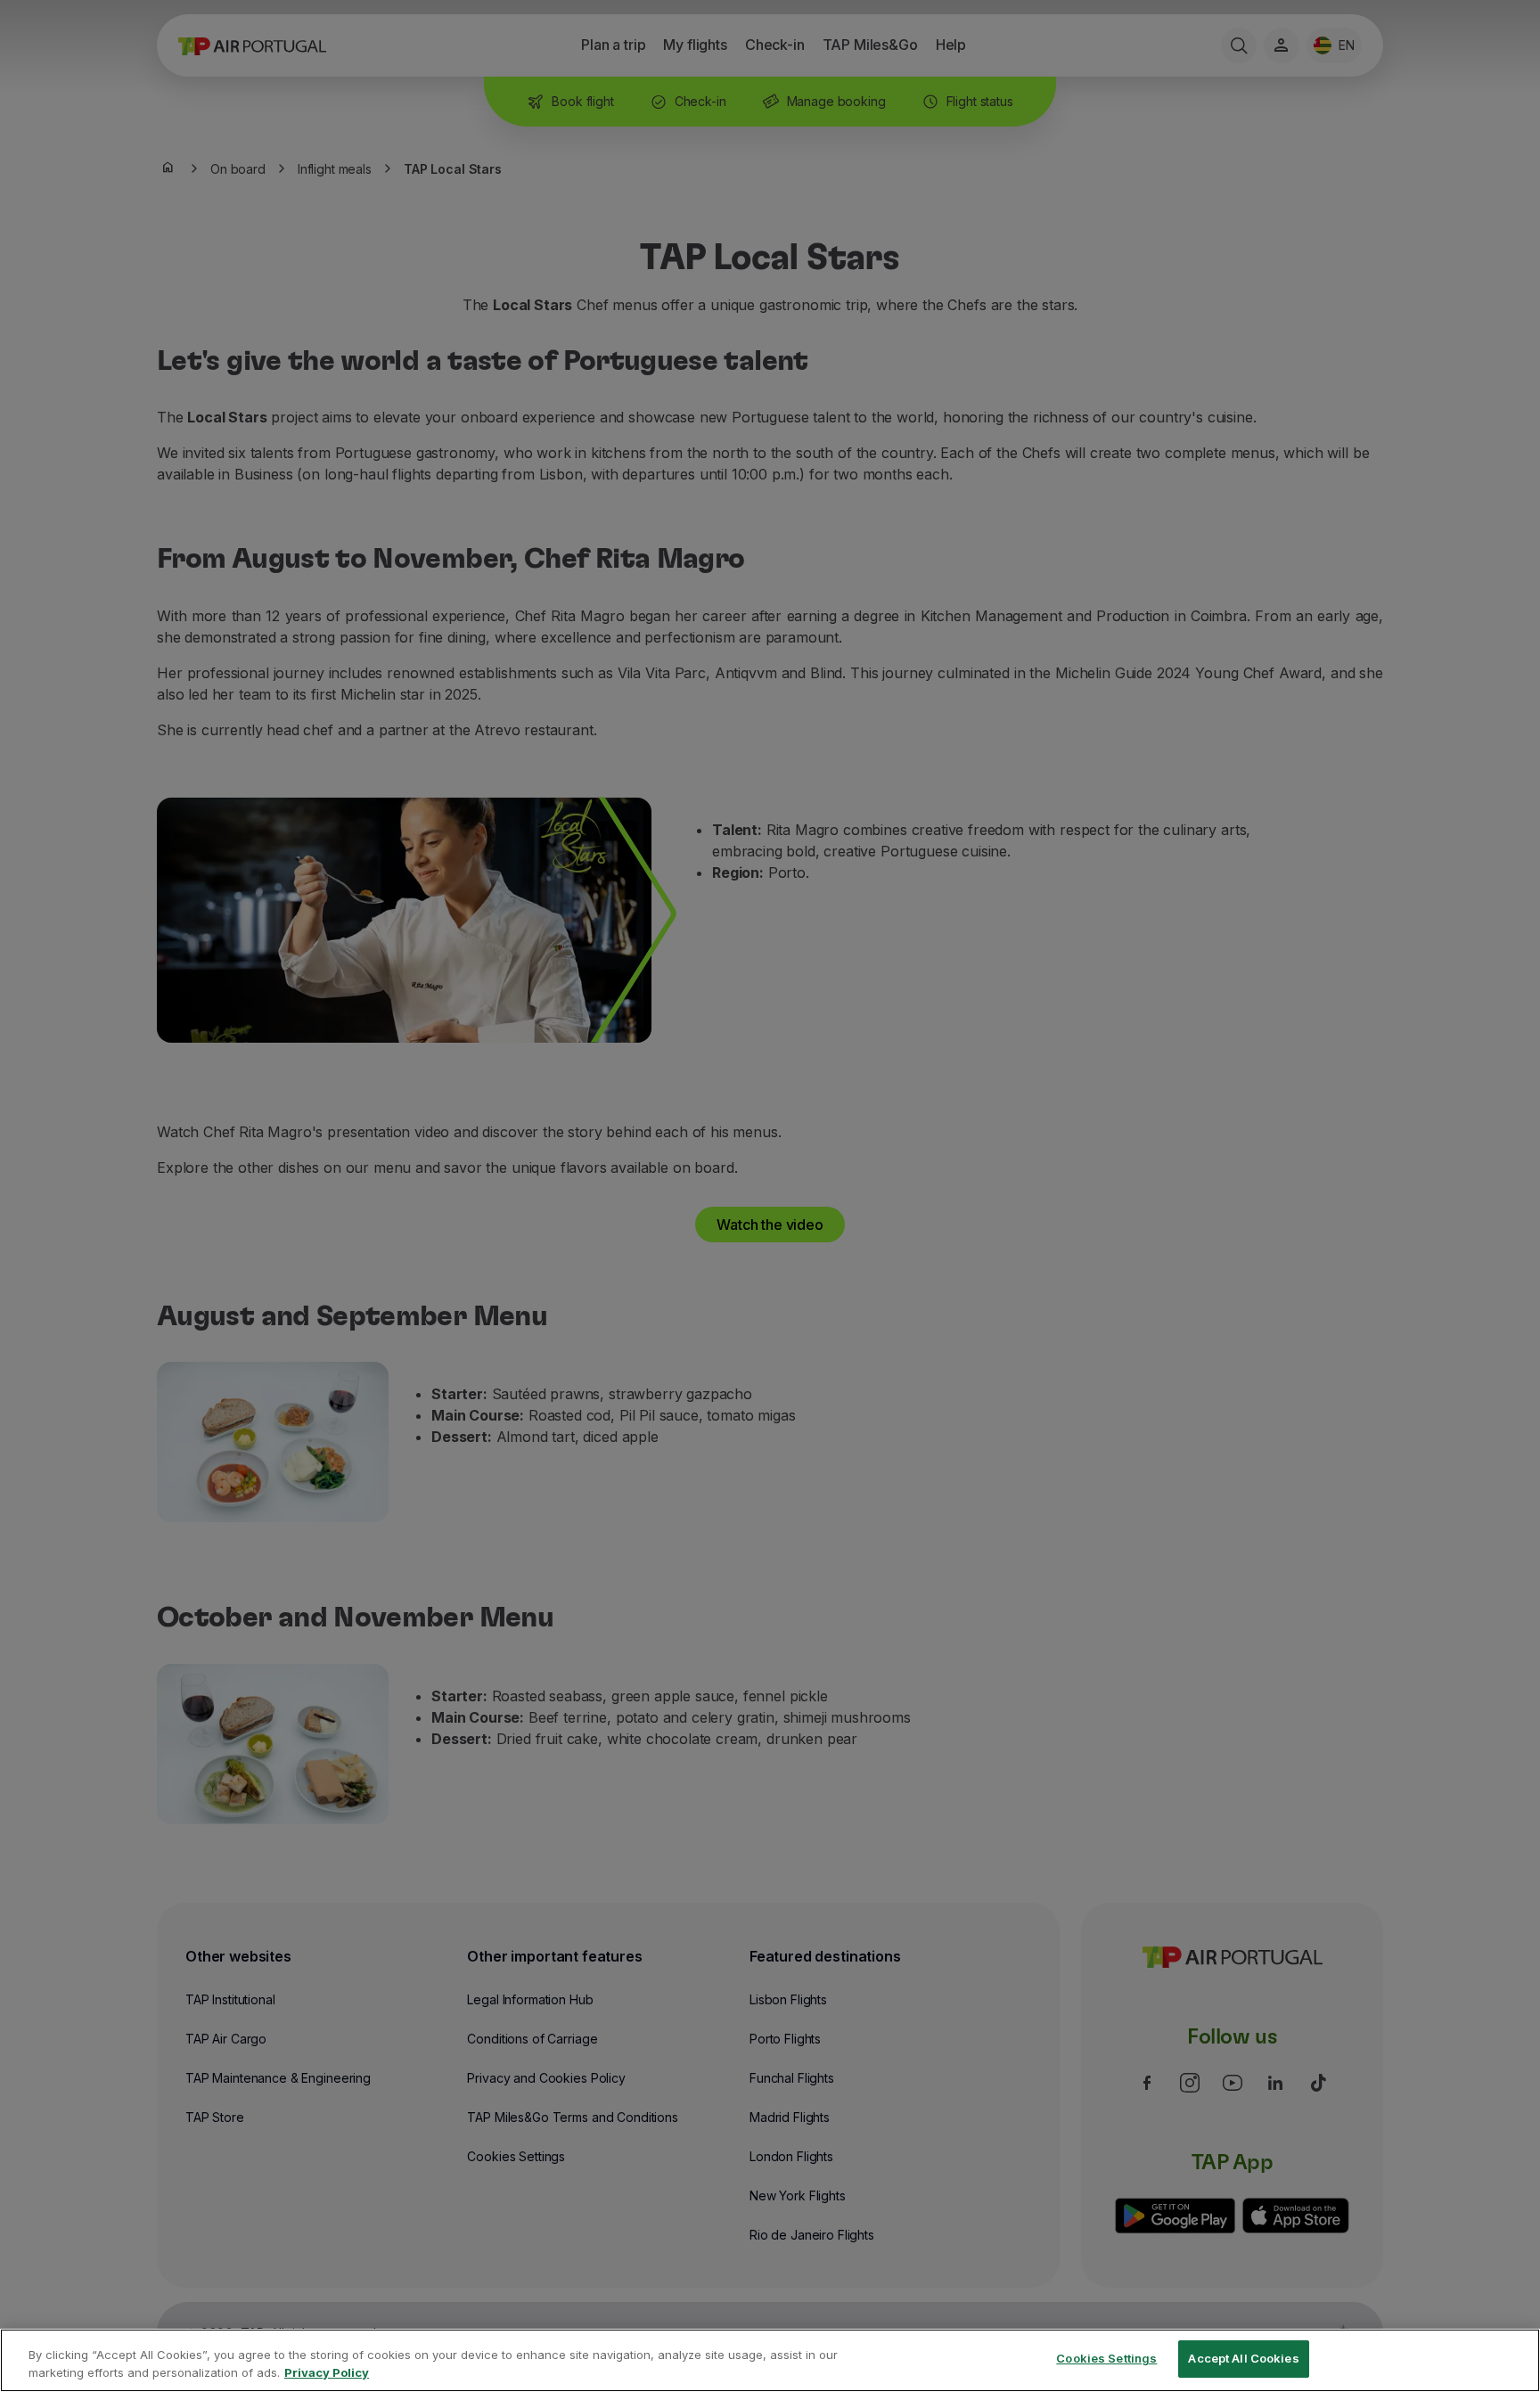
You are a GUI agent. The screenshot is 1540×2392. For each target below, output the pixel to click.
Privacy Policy (327, 2372)
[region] (770, 2360)
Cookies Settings (1106, 2358)
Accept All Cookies (1243, 2358)
